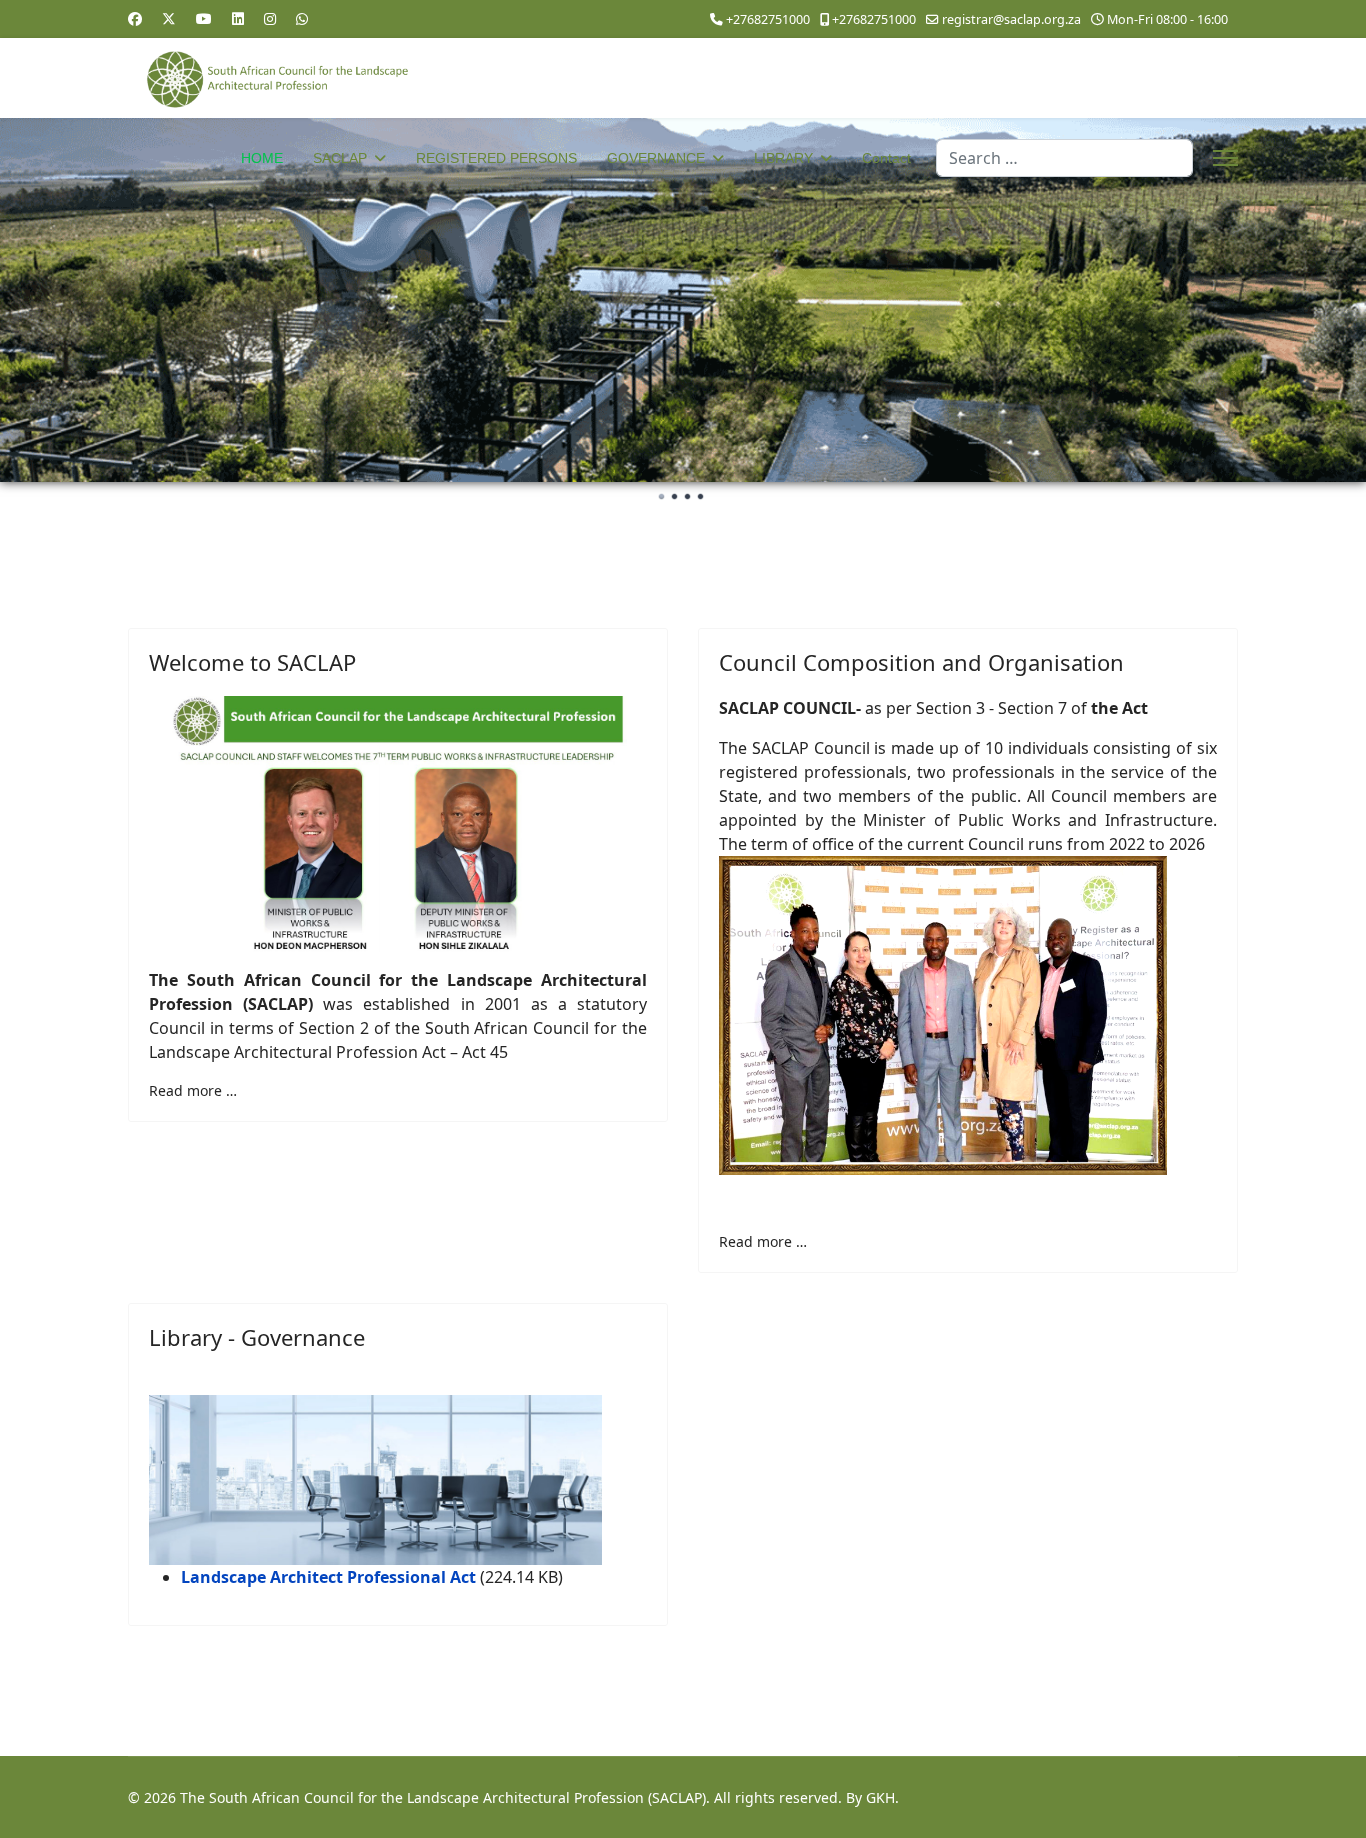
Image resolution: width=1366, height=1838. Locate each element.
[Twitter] (169, 18)
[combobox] (1064, 158)
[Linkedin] (238, 18)
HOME (262, 158)
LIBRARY (783, 158)
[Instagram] (270, 18)
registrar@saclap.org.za (1011, 19)
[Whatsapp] (302, 18)
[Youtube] (204, 18)
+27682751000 (768, 19)
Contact (886, 158)
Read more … (193, 1090)
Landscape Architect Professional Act (328, 1577)
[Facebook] (135, 18)
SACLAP (340, 158)
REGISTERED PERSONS (496, 158)
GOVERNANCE (656, 158)
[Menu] (1225, 158)
